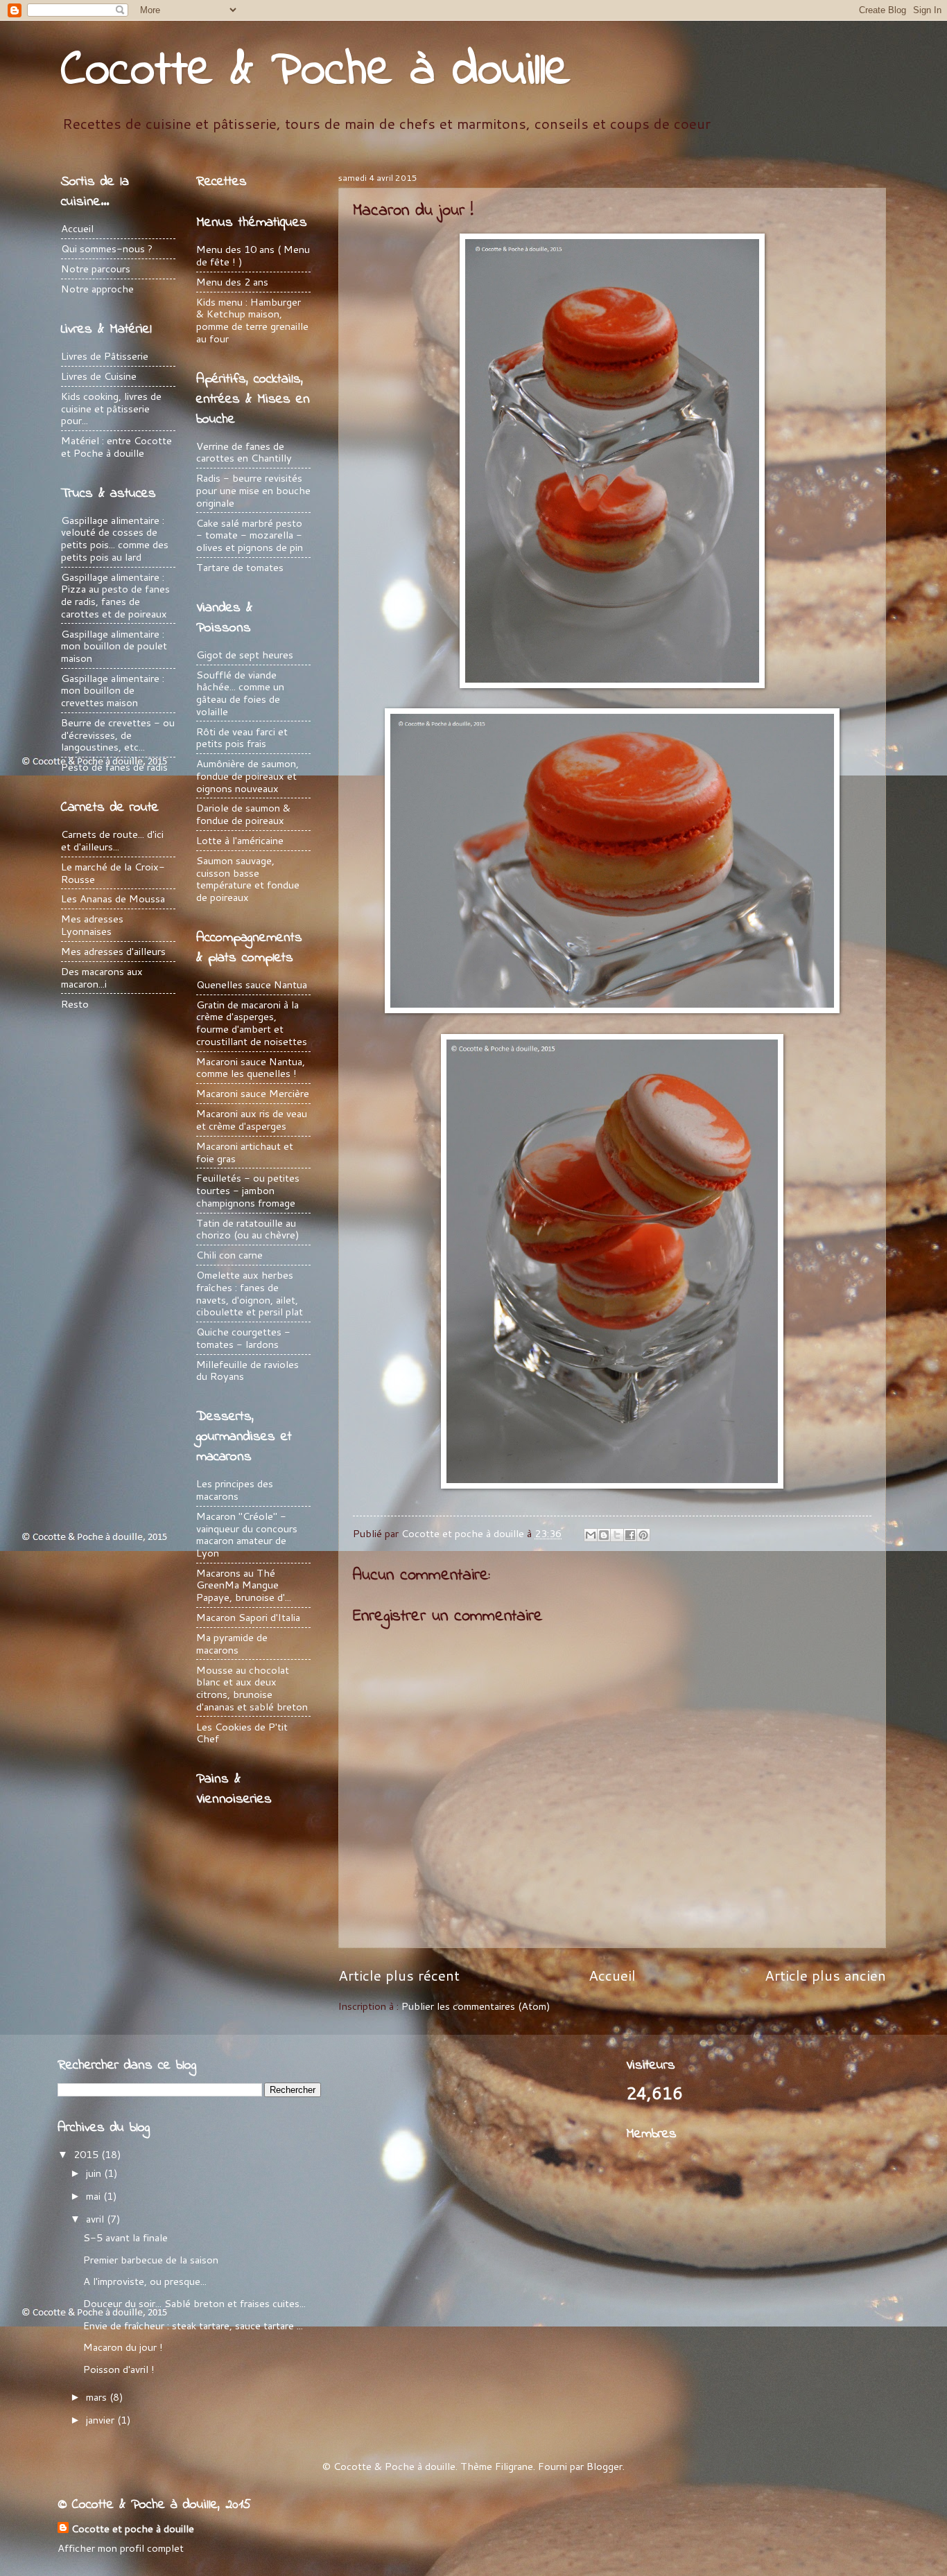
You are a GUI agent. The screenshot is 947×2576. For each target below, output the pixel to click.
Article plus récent (399, 1975)
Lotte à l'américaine (240, 840)
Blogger (605, 2466)
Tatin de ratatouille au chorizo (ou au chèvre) (248, 1229)
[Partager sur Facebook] (630, 1535)
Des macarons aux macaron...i (102, 978)
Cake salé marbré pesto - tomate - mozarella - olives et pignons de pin (250, 535)
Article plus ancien (825, 1975)
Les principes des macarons (235, 1490)
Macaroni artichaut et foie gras (245, 1152)
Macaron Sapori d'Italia (248, 1617)
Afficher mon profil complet (121, 2548)
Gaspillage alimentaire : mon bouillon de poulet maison (114, 646)
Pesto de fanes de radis (114, 767)
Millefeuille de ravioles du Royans (247, 1370)
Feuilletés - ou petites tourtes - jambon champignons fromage (248, 1190)
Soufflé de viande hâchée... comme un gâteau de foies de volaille (240, 693)
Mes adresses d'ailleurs (113, 951)
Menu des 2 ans (232, 282)
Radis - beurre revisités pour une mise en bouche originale (253, 490)
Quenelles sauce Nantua (252, 984)
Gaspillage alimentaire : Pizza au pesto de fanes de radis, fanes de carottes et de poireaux (115, 595)
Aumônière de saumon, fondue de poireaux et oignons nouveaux (247, 776)
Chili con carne (229, 1255)
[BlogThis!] (604, 1535)
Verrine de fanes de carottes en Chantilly (244, 452)
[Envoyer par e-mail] (591, 1535)
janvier (102, 2420)
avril (96, 2219)
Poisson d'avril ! (119, 2369)
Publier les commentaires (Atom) (476, 2006)
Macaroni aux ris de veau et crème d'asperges (252, 1120)
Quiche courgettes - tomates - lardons (243, 1338)
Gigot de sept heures (245, 655)
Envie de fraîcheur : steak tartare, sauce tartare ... (193, 2325)
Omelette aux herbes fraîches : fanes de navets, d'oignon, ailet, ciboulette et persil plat (250, 1293)
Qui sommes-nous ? (107, 248)
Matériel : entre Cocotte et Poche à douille (116, 447)
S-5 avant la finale (125, 2237)
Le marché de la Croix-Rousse (113, 873)
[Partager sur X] (617, 1535)
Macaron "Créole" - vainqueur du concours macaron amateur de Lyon (247, 1534)
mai (95, 2196)
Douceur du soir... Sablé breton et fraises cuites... (194, 2303)
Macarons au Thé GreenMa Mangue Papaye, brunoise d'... (244, 1585)
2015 (87, 2154)
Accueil (612, 1975)
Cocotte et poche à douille (133, 2529)
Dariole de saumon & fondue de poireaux (243, 814)
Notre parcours (96, 269)
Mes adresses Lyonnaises (92, 925)
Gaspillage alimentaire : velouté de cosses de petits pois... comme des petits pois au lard (115, 538)
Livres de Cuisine (99, 376)
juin (95, 2173)
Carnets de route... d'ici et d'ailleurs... (112, 840)
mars (98, 2397)
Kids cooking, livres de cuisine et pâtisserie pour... (111, 408)
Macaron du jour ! (123, 2347)
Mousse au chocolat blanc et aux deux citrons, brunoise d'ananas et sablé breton (252, 1688)
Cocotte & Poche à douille (316, 71)
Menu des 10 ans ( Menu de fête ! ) (253, 255)
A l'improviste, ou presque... (145, 2281)
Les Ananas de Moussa (113, 899)
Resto (75, 1004)
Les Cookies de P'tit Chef (242, 1733)
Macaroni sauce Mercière (253, 1093)
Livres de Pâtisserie (105, 356)
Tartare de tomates (240, 567)
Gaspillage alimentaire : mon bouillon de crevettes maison (113, 690)
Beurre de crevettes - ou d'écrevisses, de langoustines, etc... (118, 735)
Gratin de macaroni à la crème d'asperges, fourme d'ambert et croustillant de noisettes (252, 1023)
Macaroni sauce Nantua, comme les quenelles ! (251, 1068)
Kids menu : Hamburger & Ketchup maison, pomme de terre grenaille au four (252, 320)
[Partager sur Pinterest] (643, 1535)
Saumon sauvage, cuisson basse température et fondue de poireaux (248, 879)
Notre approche (97, 289)
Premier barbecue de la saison (151, 2260)
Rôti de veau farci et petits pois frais (242, 738)
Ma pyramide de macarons (232, 1644)
